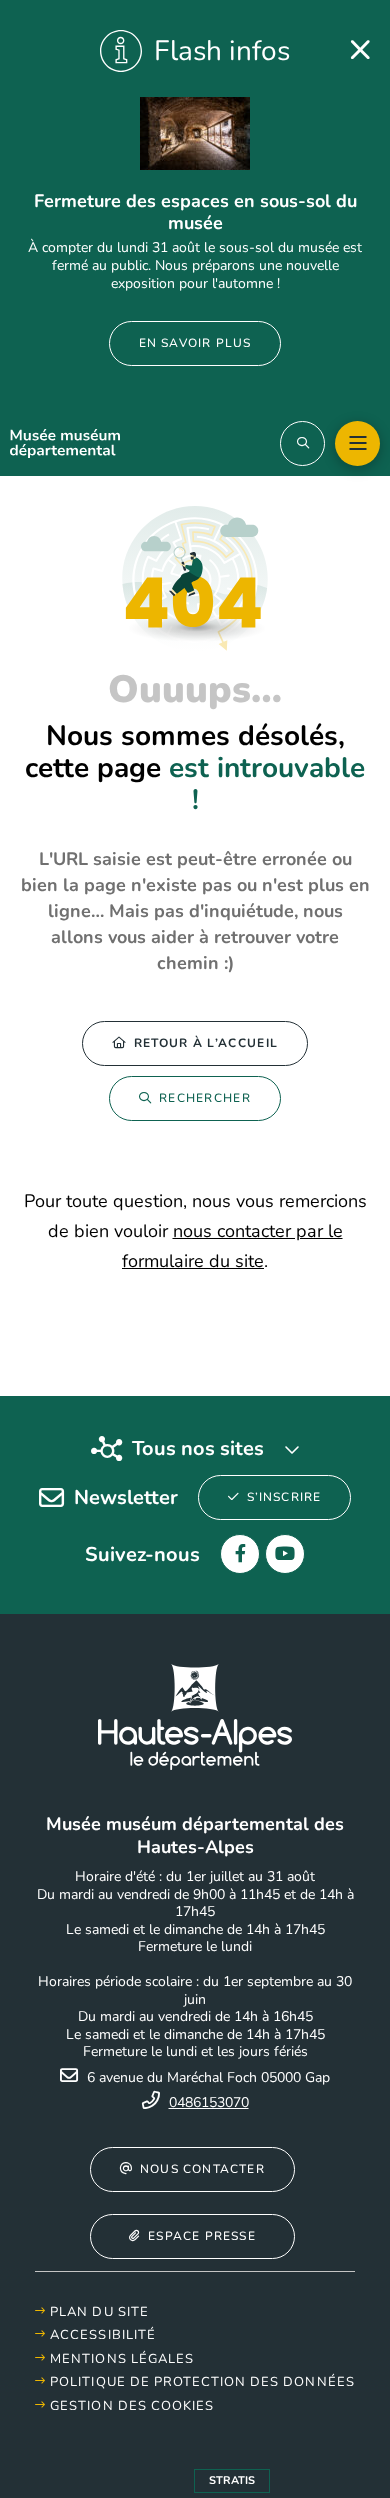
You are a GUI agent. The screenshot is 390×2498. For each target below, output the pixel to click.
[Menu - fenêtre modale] (357, 443)
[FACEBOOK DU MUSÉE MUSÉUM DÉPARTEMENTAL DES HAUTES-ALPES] (240, 1554)
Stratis (232, 2480)
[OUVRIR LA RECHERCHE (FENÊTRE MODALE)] (302, 443)
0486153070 (209, 2102)
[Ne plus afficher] (360, 50)
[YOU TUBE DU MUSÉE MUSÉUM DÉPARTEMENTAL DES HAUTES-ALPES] (285, 1554)
